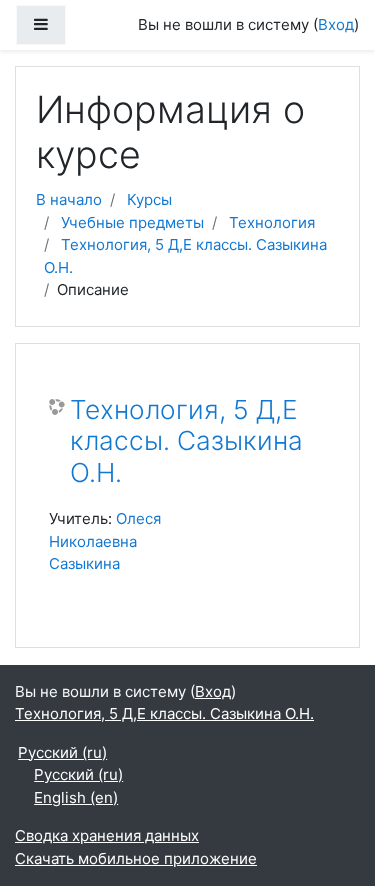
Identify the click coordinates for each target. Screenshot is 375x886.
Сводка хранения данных (107, 835)
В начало (69, 199)
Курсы (149, 199)
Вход (336, 24)
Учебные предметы (132, 222)
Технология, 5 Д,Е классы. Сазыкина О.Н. (186, 441)
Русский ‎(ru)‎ (62, 752)
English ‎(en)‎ (76, 797)
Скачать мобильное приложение (136, 858)
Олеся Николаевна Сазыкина (105, 541)
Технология (272, 222)
